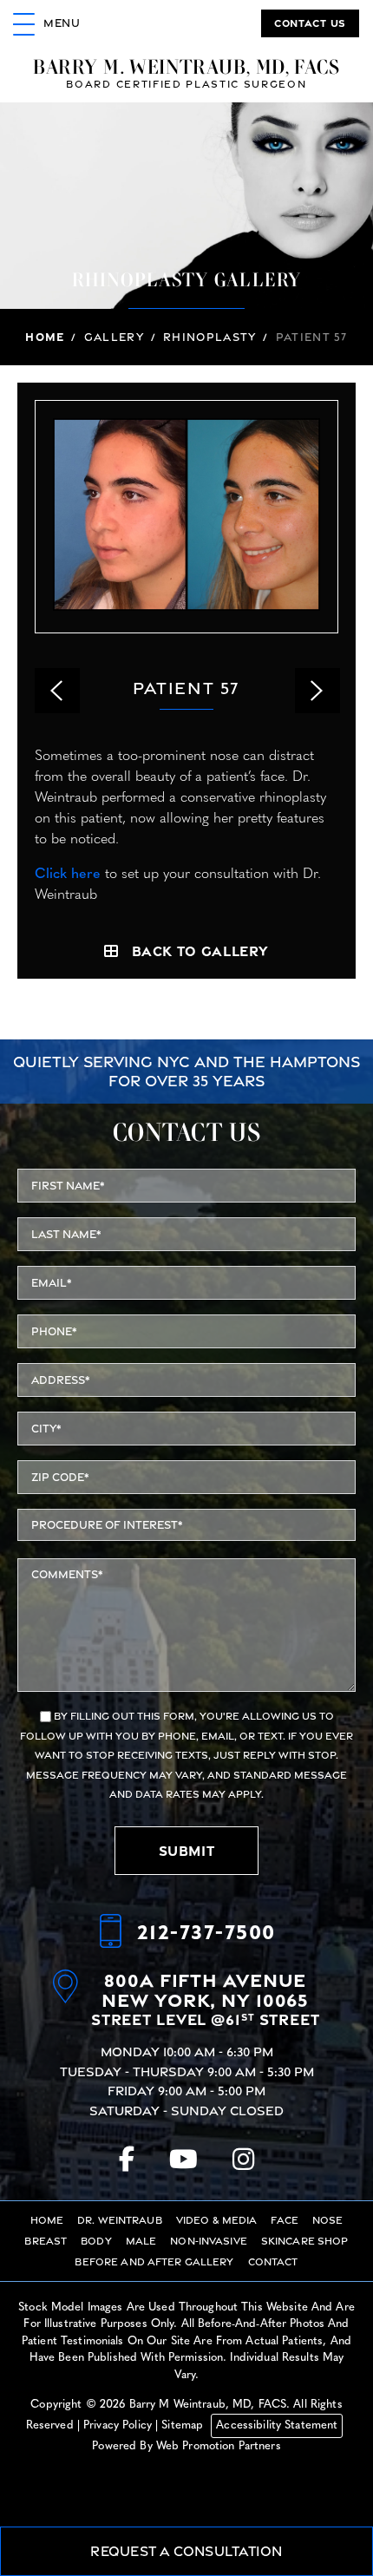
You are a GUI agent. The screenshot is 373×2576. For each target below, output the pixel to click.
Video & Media (217, 2220)
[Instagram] (243, 2159)
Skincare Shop (305, 2241)
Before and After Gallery (154, 2262)
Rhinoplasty (209, 337)
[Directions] (72, 1999)
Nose (328, 2220)
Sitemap (182, 2425)
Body (96, 2241)
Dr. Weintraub (120, 2220)
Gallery (114, 337)
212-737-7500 (206, 1931)
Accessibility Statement (277, 2425)
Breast (46, 2241)
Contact (273, 2262)
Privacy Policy (118, 2425)
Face (285, 2220)
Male (141, 2241)
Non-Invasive (209, 2241)
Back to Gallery (201, 951)
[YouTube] (183, 2159)
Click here (68, 875)
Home (45, 337)
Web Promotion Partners (219, 2446)
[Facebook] (127, 2159)
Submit (187, 1851)
